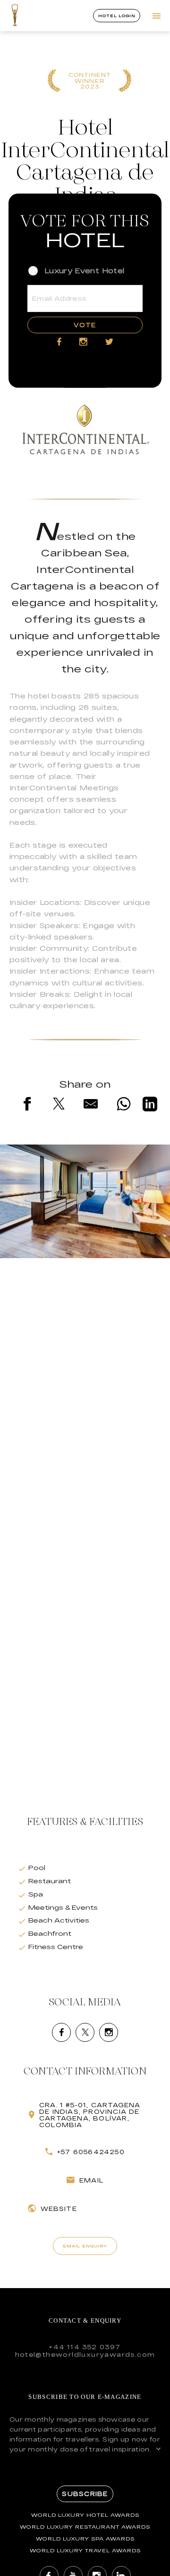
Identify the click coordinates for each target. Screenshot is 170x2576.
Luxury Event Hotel (84, 270)
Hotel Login (117, 16)
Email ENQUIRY (85, 2246)
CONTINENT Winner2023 (90, 81)
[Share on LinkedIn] (150, 1106)
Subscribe (85, 2494)
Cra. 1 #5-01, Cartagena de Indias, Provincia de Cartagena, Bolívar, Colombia (90, 2115)
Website (59, 2209)
